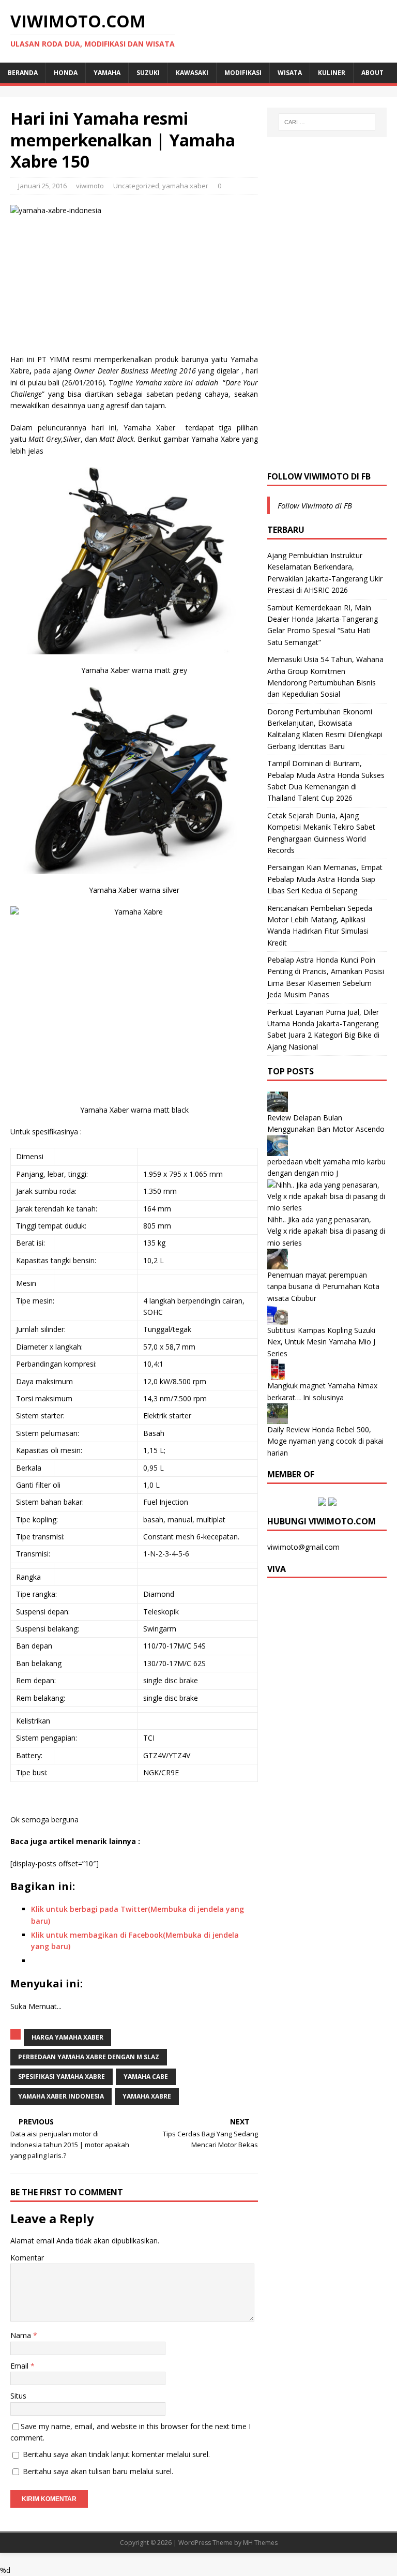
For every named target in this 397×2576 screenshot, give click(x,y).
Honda (66, 73)
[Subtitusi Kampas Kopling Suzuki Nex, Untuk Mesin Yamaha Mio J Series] (278, 1319)
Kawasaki (192, 73)
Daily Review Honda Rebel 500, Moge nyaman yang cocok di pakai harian (325, 1441)
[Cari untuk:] (327, 122)
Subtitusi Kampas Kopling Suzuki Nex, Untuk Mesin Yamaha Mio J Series (321, 1342)
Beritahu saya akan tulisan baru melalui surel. (98, 2471)
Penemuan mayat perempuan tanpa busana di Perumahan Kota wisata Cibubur (323, 1286)
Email (20, 2366)
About (372, 73)
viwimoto (90, 186)
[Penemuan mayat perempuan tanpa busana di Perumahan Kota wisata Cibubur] (278, 1263)
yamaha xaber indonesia (61, 2096)
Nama (22, 2335)
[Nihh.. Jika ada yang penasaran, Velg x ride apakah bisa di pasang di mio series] (327, 1208)
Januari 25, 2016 (42, 186)
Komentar (27, 2258)
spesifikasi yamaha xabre (62, 2077)
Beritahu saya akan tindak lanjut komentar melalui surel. (116, 2454)
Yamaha (107, 73)
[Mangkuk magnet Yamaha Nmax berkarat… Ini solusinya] (278, 1374)
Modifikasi (243, 73)
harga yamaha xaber (67, 2037)
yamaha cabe (146, 2077)
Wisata (290, 73)
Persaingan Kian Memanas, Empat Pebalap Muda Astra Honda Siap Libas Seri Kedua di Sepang (325, 879)
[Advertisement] (327, 303)
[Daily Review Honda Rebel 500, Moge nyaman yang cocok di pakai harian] (278, 1418)
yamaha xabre (147, 2096)
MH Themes (260, 2543)
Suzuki (148, 73)
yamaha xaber (185, 186)
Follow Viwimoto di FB (319, 476)
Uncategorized (136, 186)
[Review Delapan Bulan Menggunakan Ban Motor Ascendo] (278, 1106)
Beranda (23, 73)
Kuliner (332, 73)
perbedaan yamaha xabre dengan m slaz (89, 2057)
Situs (18, 2396)
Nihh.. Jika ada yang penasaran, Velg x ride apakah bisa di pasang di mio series (326, 1231)
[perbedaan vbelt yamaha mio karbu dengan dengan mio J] (278, 1150)
